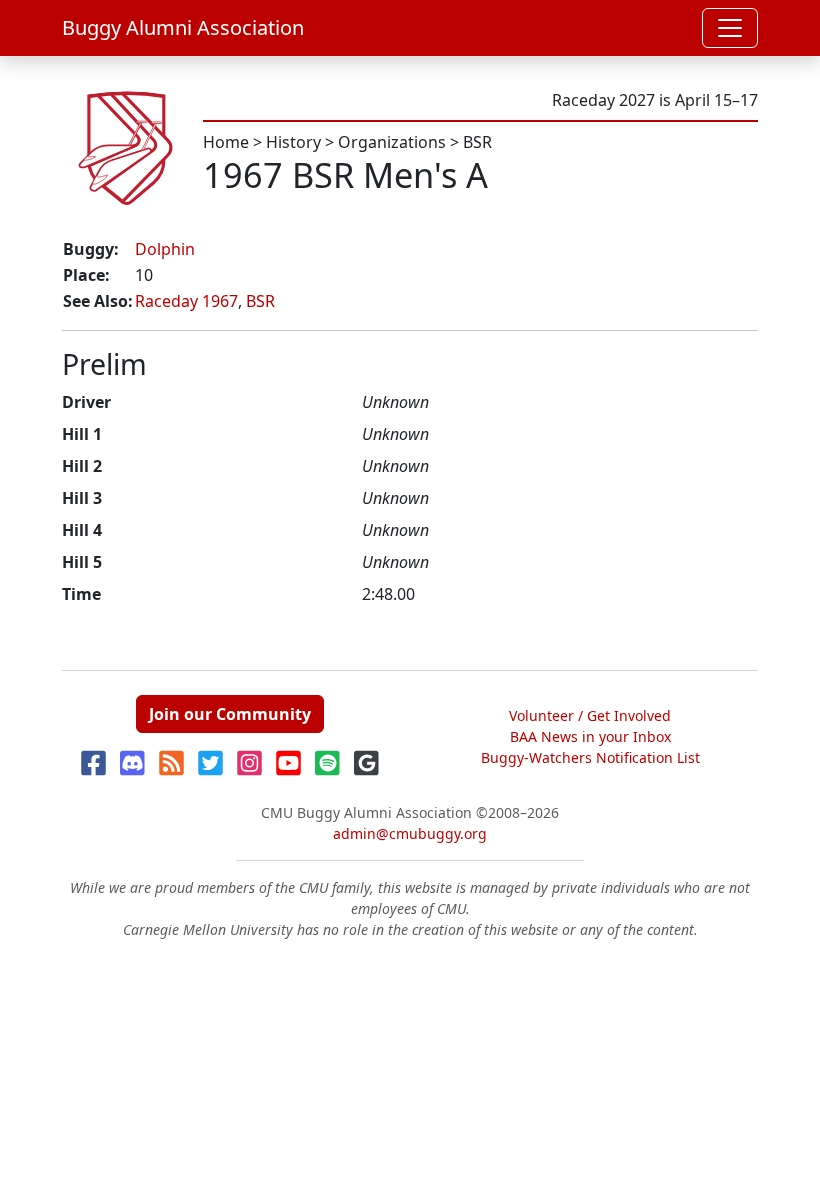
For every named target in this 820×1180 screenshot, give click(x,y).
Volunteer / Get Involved (590, 715)
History (293, 142)
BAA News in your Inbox (590, 736)
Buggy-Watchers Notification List (590, 757)
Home (226, 142)
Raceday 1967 (186, 301)
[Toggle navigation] (730, 28)
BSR (477, 142)
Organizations (392, 142)
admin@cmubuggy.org (410, 833)
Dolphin (165, 249)
